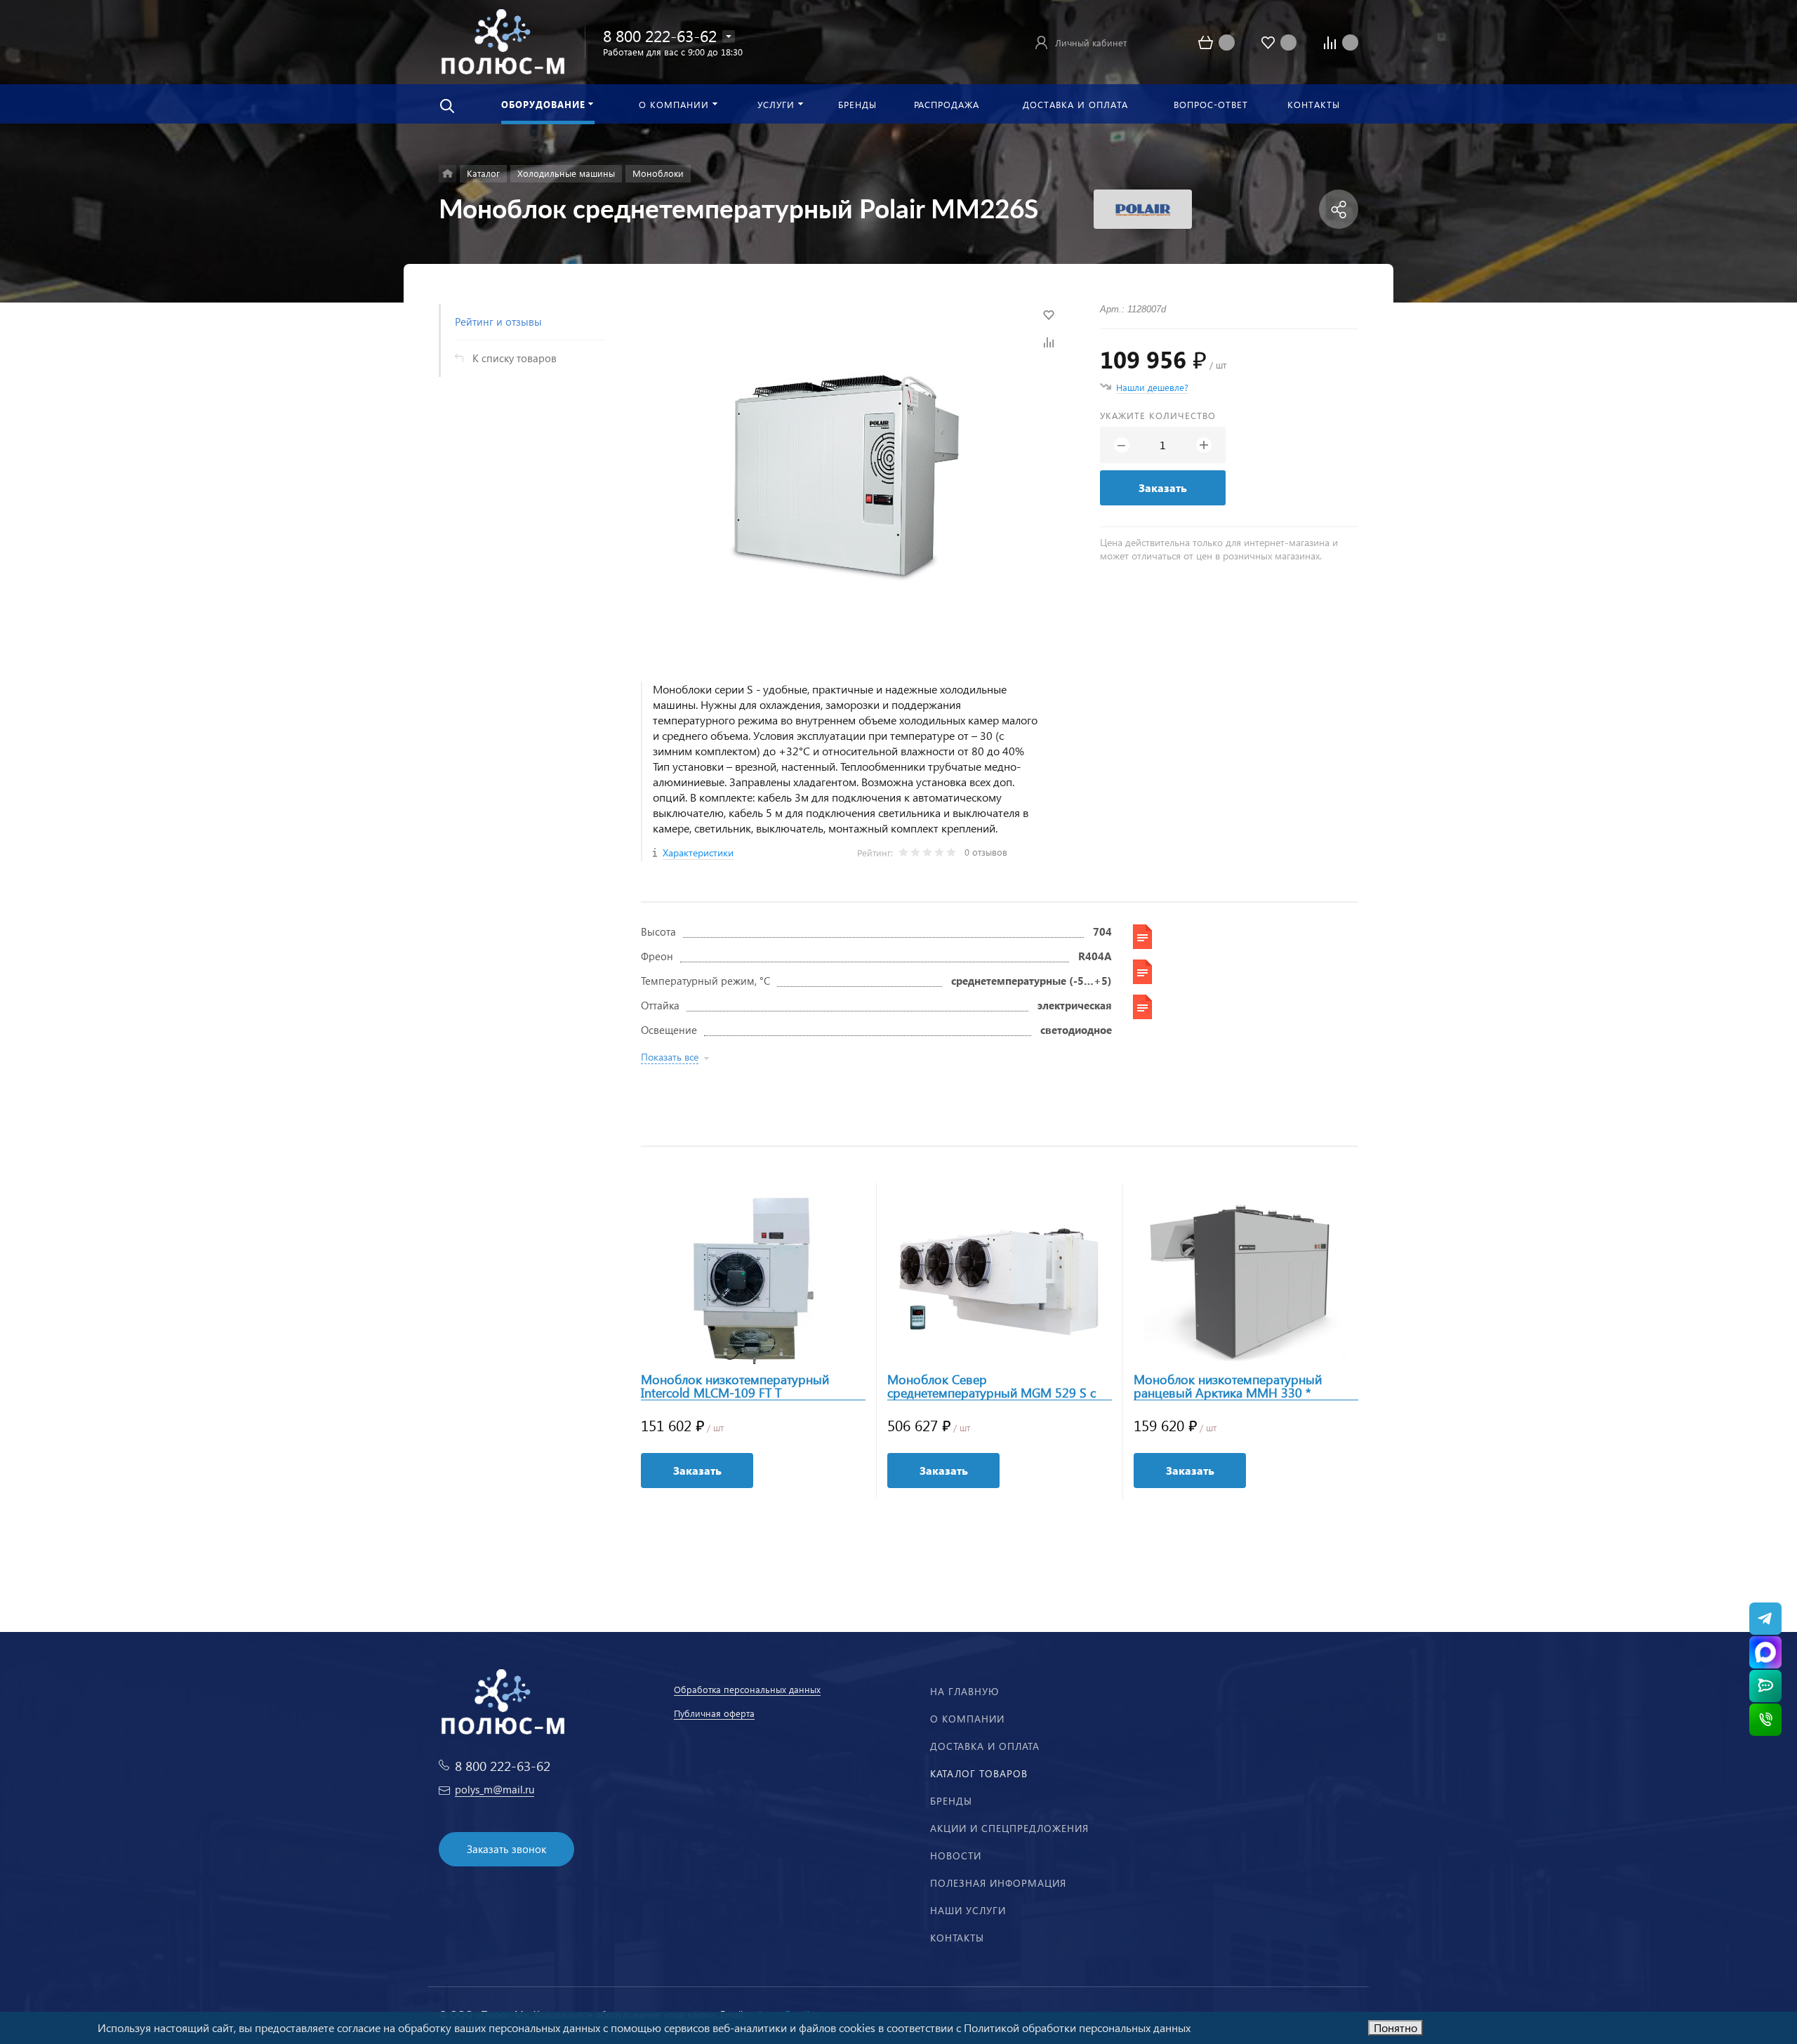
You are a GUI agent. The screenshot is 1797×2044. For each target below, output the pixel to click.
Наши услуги (968, 1910)
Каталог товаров (979, 1773)
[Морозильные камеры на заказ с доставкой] (447, 174)
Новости (956, 1856)
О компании (967, 1719)
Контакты (957, 1938)
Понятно (1395, 2028)
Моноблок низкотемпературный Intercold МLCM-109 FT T (735, 1386)
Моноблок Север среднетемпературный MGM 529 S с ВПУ (992, 1386)
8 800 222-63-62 (660, 35)
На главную (964, 1691)
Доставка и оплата (985, 1746)
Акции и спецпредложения (1009, 1828)
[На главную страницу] (503, 40)
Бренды (951, 1801)
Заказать (1163, 487)
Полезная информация (998, 1883)
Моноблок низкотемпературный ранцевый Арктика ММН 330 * (1228, 1386)
